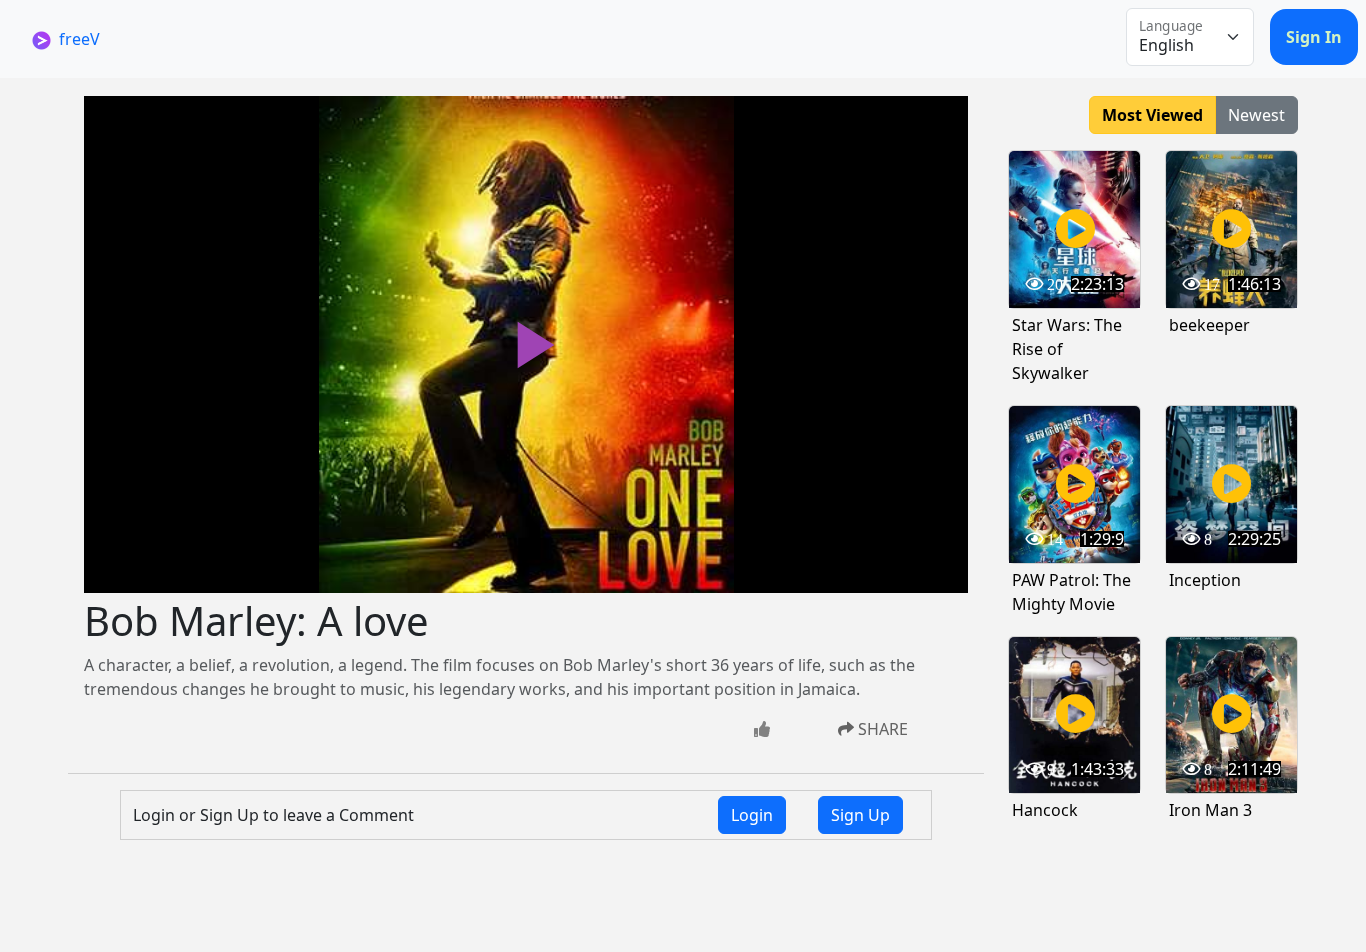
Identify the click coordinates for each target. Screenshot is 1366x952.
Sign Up (860, 815)
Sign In (1314, 37)
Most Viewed (1152, 115)
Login (752, 815)
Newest (1256, 115)
